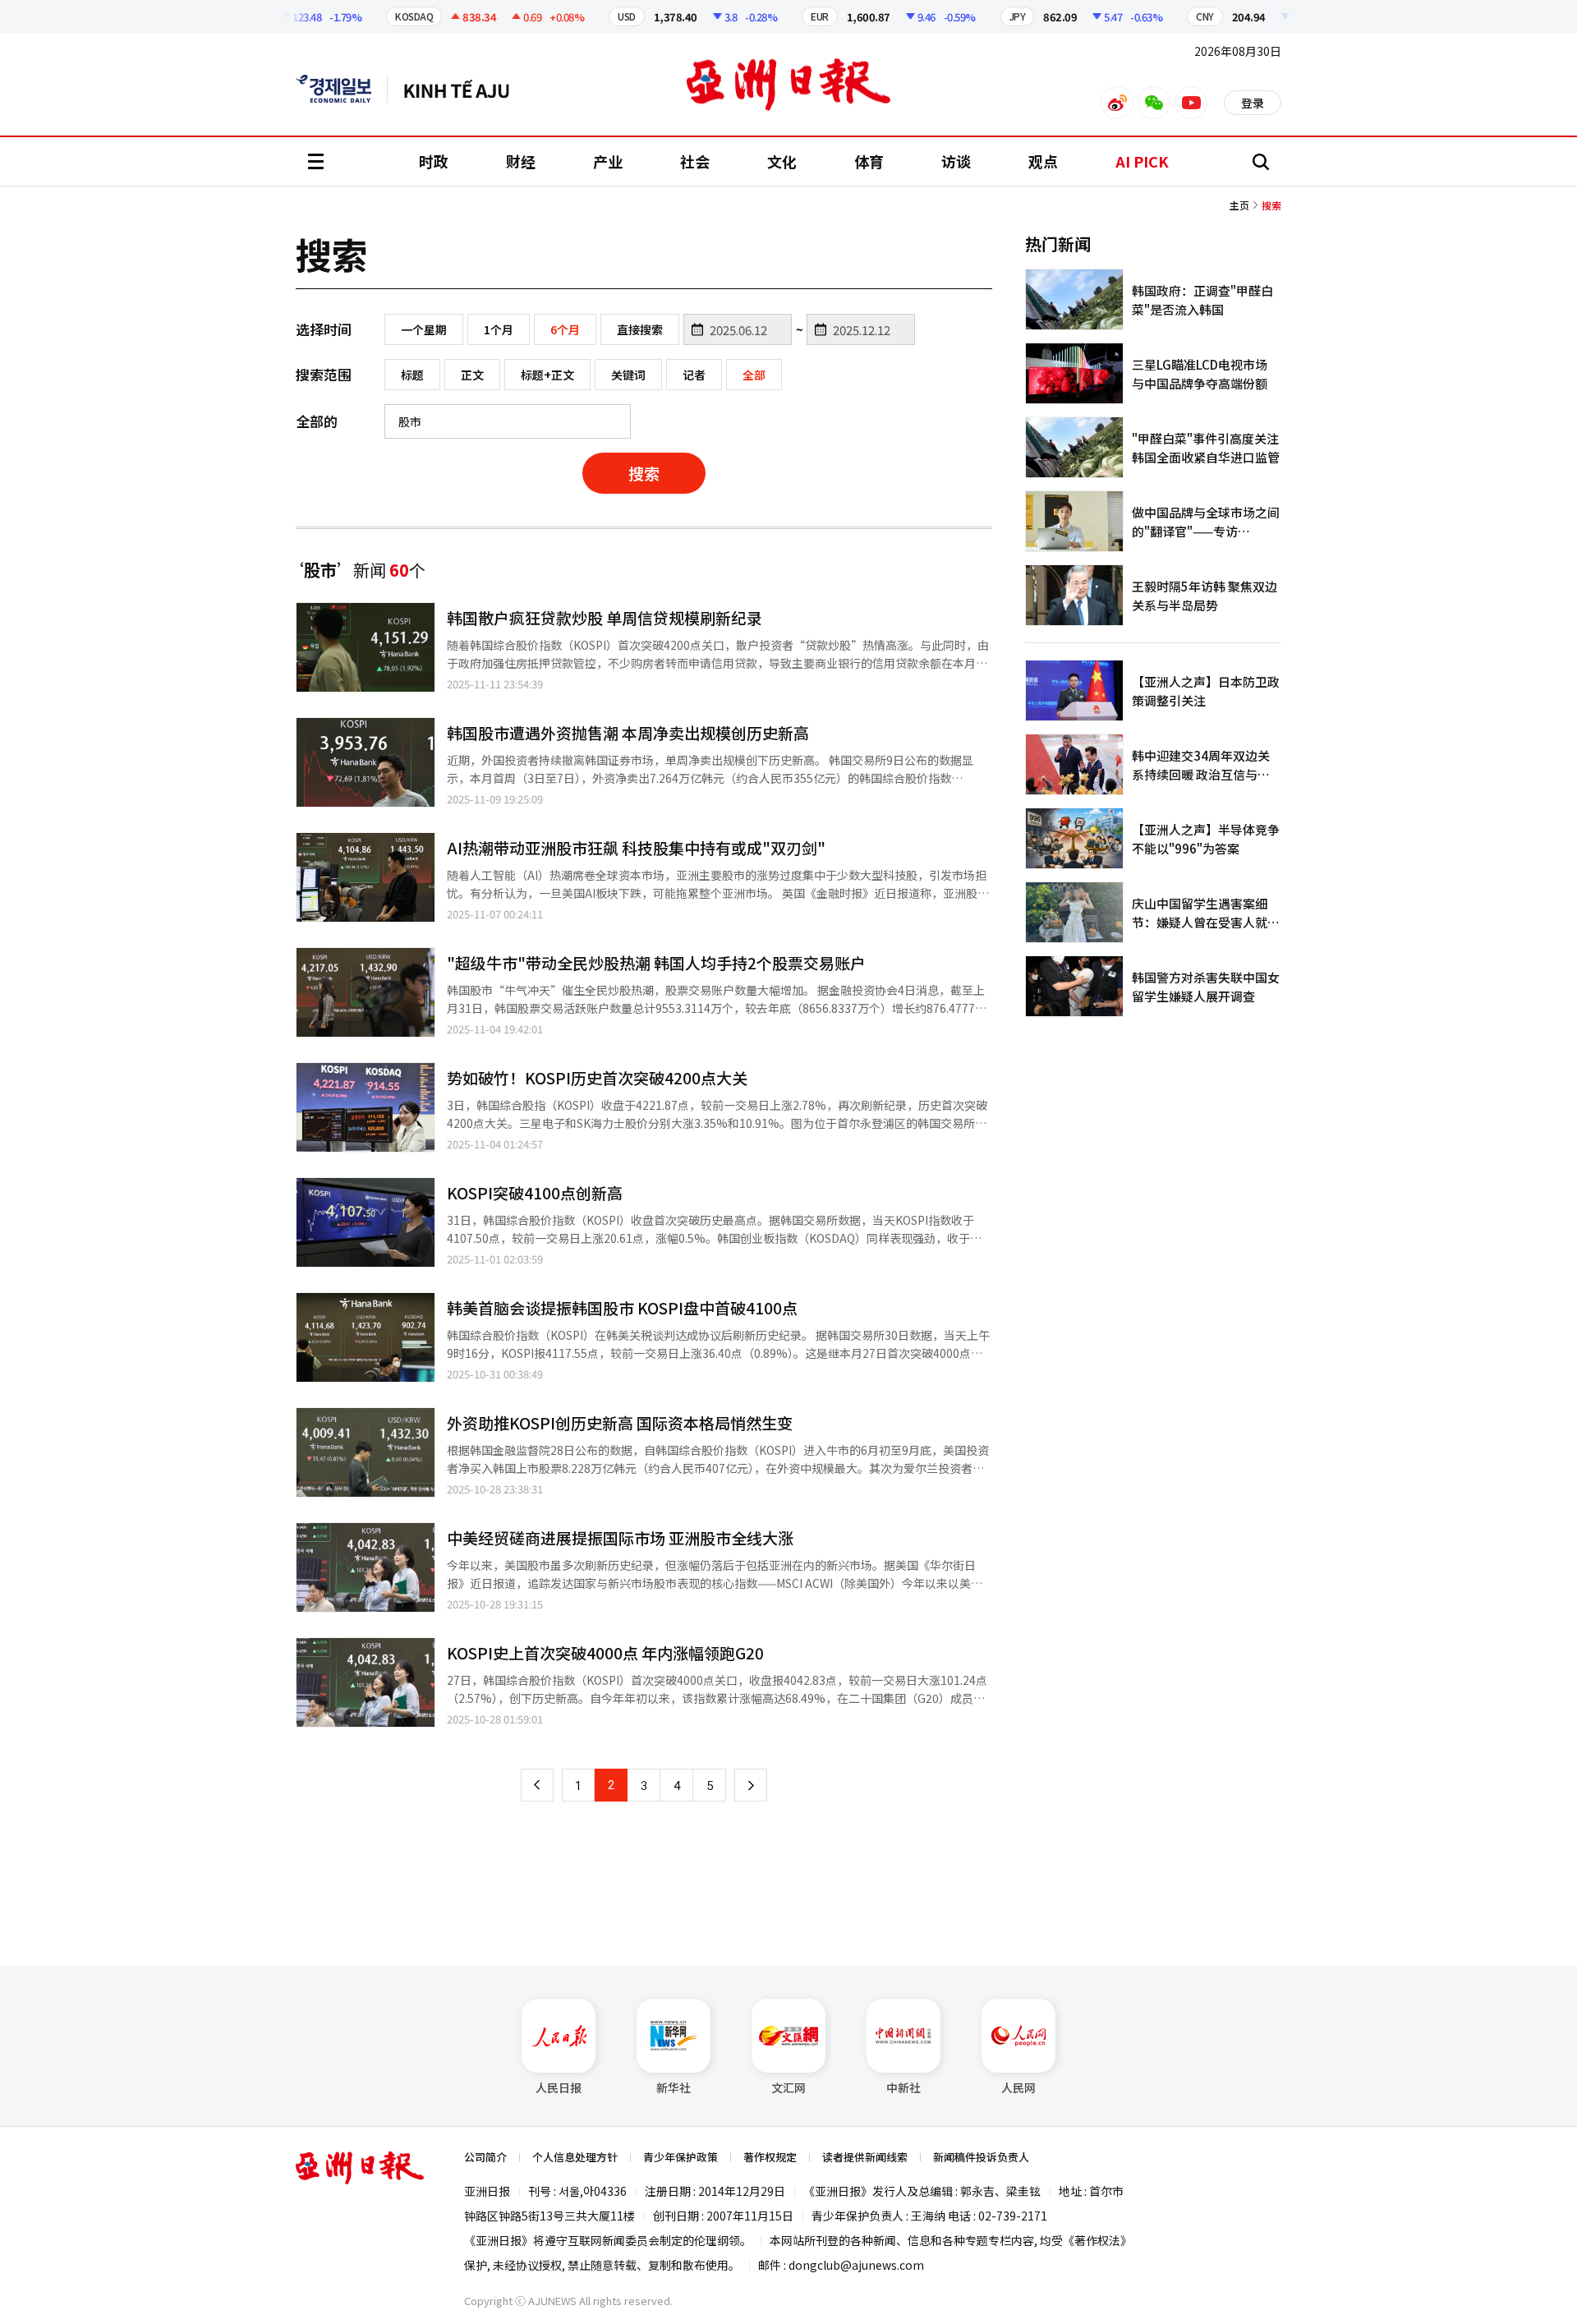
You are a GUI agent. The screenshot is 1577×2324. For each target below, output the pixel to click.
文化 (782, 161)
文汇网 (788, 2087)
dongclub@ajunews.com (856, 2265)
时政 (434, 161)
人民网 (1018, 2087)
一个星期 (424, 329)
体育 (869, 161)
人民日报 (559, 2087)
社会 (695, 161)
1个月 (499, 329)
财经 (521, 161)
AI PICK (1142, 161)
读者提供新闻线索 (865, 2157)
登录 (1253, 103)
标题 (412, 375)
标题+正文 (547, 375)
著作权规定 (770, 2157)
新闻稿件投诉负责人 (981, 2157)
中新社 (903, 2087)
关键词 (628, 375)
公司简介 (485, 2157)
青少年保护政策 (680, 2157)
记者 (694, 375)
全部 (754, 375)
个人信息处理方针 (575, 2157)
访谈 (956, 161)
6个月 (565, 329)
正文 (472, 375)
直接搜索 (640, 329)
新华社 (674, 2087)
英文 (342, 89)
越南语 (464, 89)
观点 (1043, 161)
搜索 (644, 473)
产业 (608, 161)
